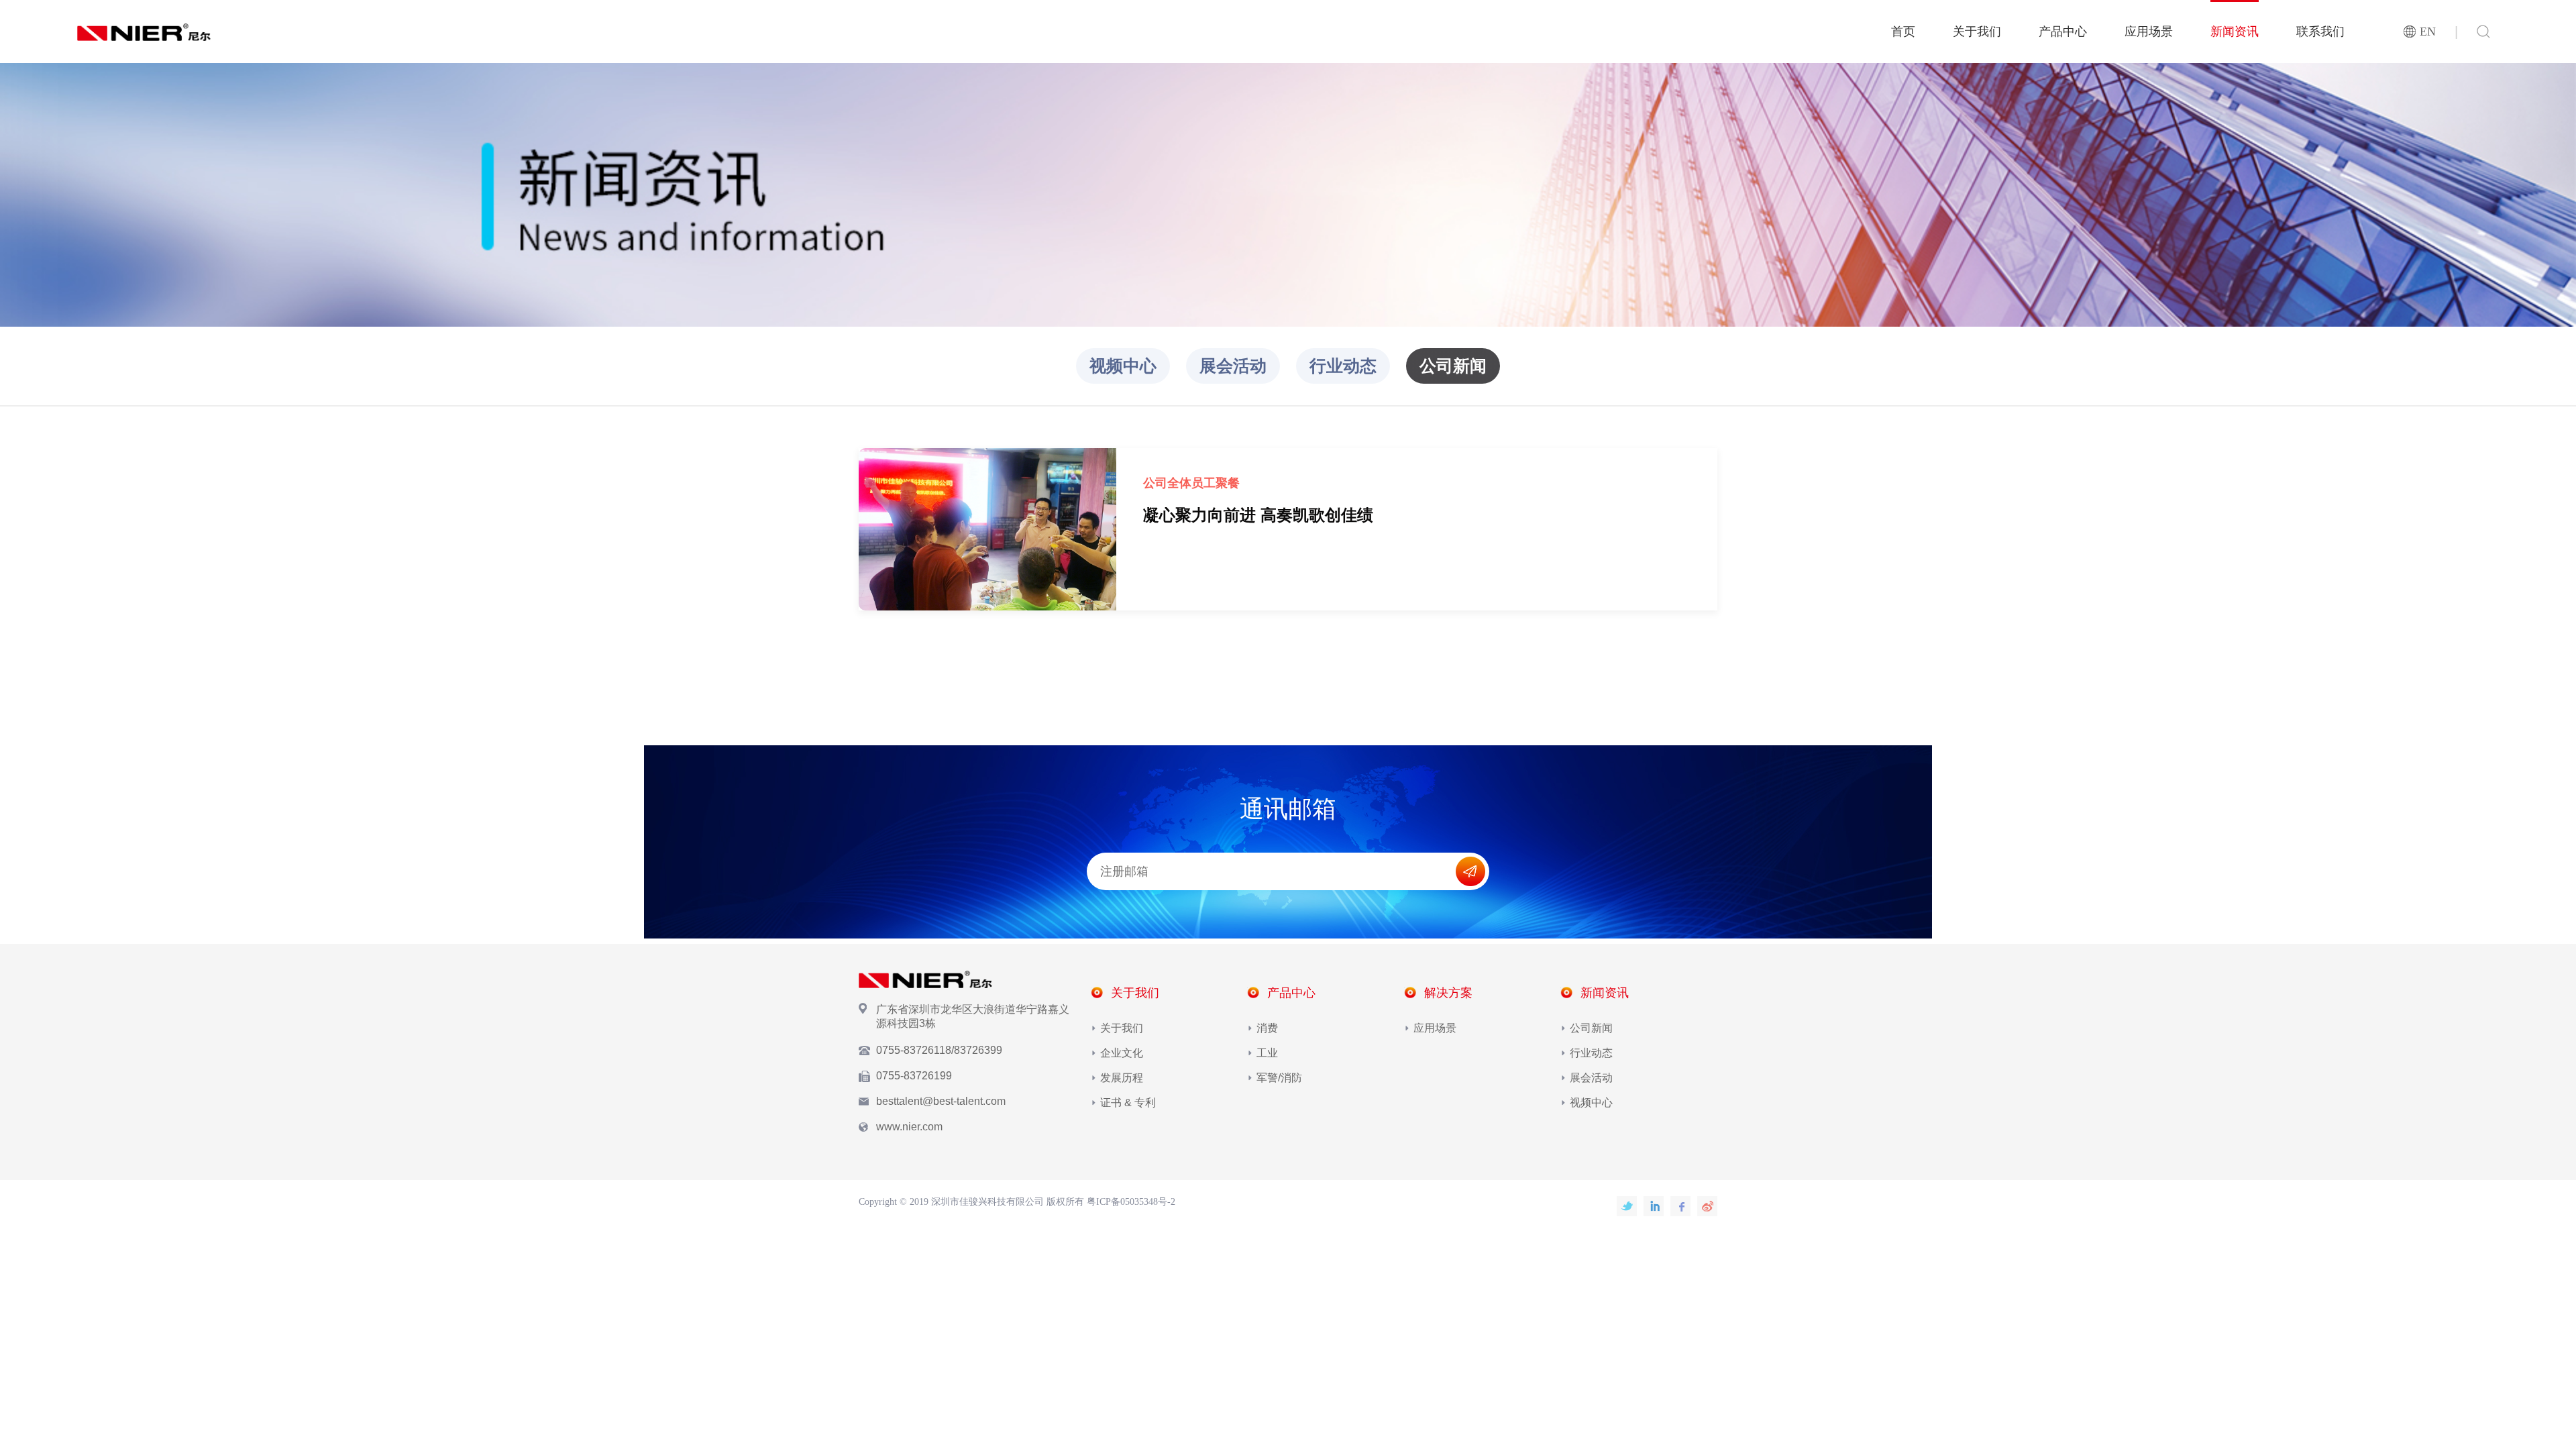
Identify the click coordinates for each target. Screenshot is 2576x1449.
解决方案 (1448, 993)
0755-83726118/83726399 (939, 1050)
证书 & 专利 (1128, 1103)
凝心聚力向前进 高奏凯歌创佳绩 (1258, 515)
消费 (1267, 1028)
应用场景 (2149, 32)
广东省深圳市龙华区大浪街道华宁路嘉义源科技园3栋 (973, 1016)
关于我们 (1977, 32)
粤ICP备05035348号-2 (1131, 1202)
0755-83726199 (914, 1076)
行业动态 (1343, 366)
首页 (1903, 32)
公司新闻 (1453, 366)
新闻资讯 (2235, 32)
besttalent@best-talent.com (941, 1101)
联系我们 (2320, 32)
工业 (1267, 1053)
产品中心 (2063, 32)
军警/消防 (1279, 1078)
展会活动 (1233, 366)
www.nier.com (909, 1127)
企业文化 (1122, 1053)
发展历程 (1122, 1078)
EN (2428, 32)
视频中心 (1123, 366)
